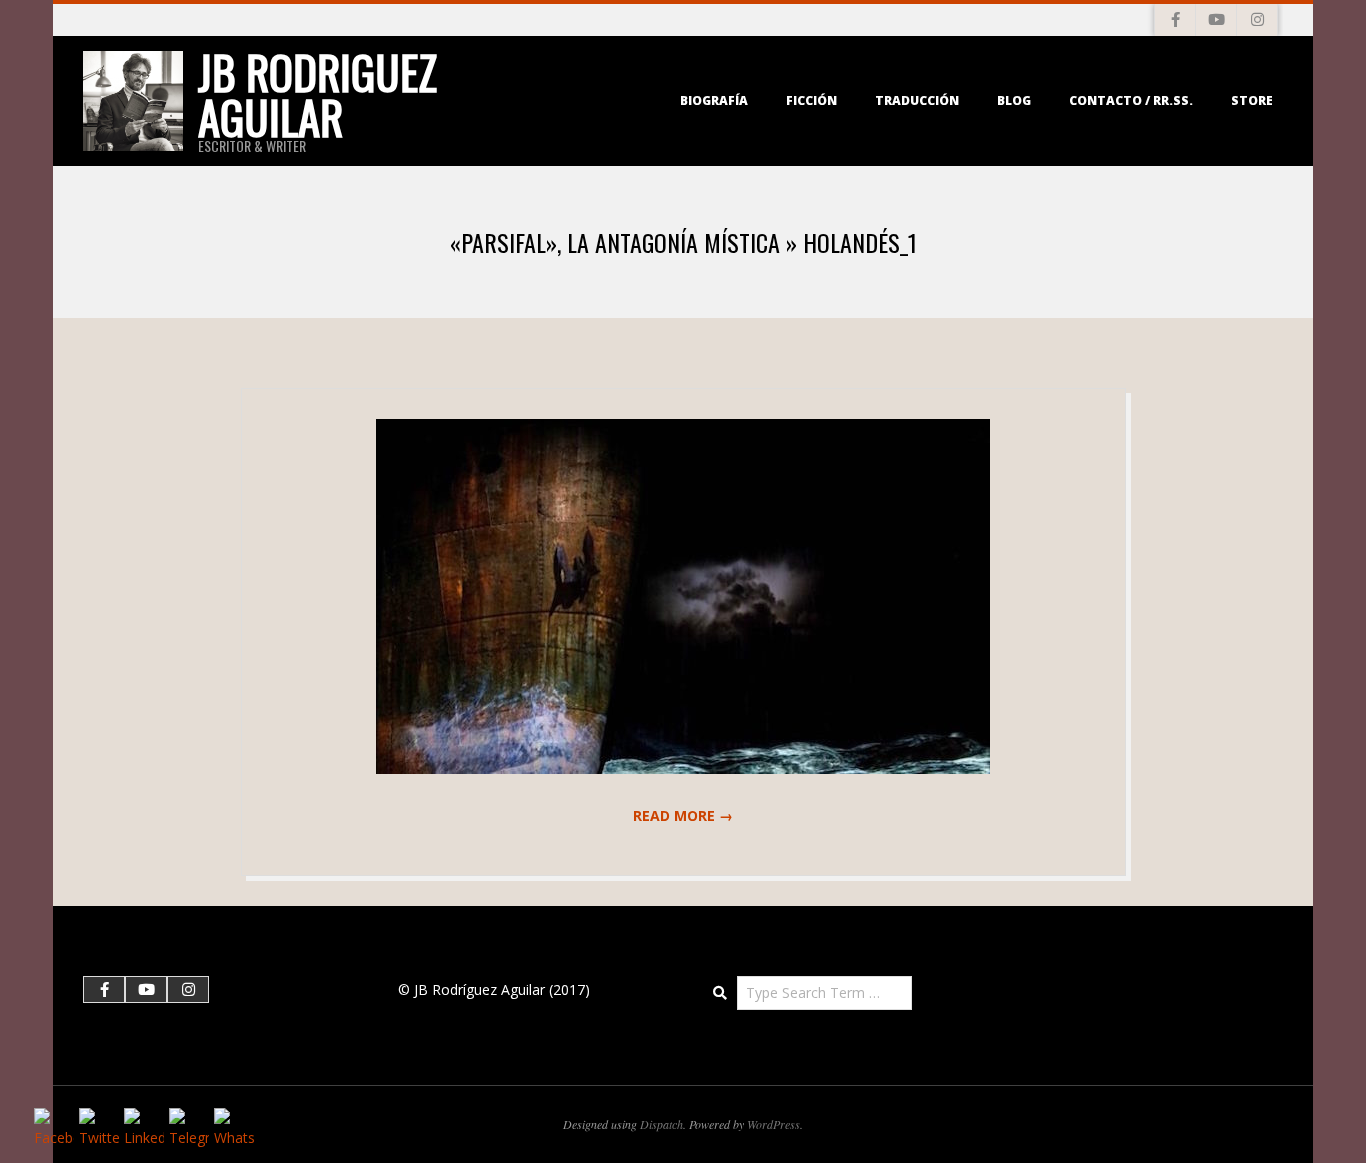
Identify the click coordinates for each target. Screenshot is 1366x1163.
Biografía (714, 100)
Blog (1014, 100)
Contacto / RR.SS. (1131, 100)
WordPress (773, 1124)
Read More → (683, 815)
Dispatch (661, 1124)
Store (1252, 100)
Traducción (917, 100)
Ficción (811, 100)
